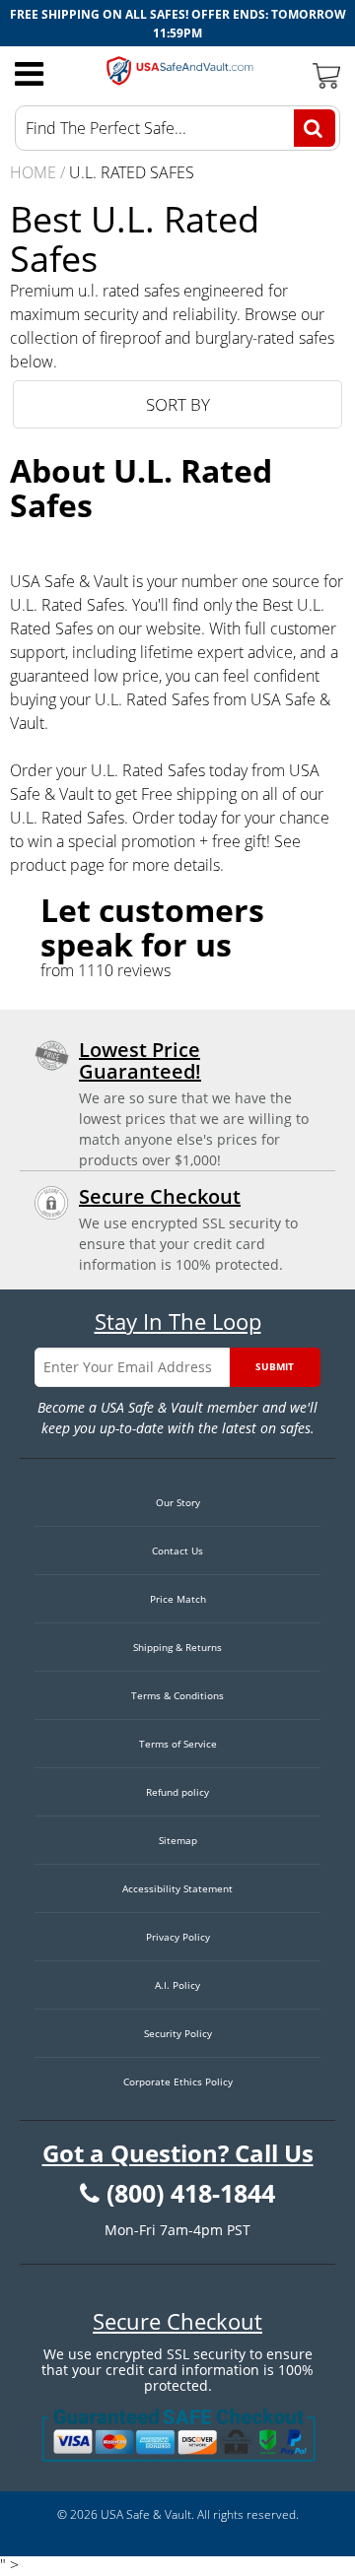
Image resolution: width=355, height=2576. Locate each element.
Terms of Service (178, 1744)
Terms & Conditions (177, 1695)
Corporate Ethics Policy (178, 2081)
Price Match (178, 1599)
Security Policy (178, 2033)
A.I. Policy (177, 1985)
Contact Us (177, 1551)
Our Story (178, 1502)
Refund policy (177, 1792)
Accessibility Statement (177, 1888)
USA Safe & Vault (146, 2514)
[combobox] (177, 128)
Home (33, 172)
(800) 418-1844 (191, 2194)
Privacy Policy (178, 1937)
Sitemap (178, 1840)
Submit (275, 1366)
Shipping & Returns (177, 1647)
